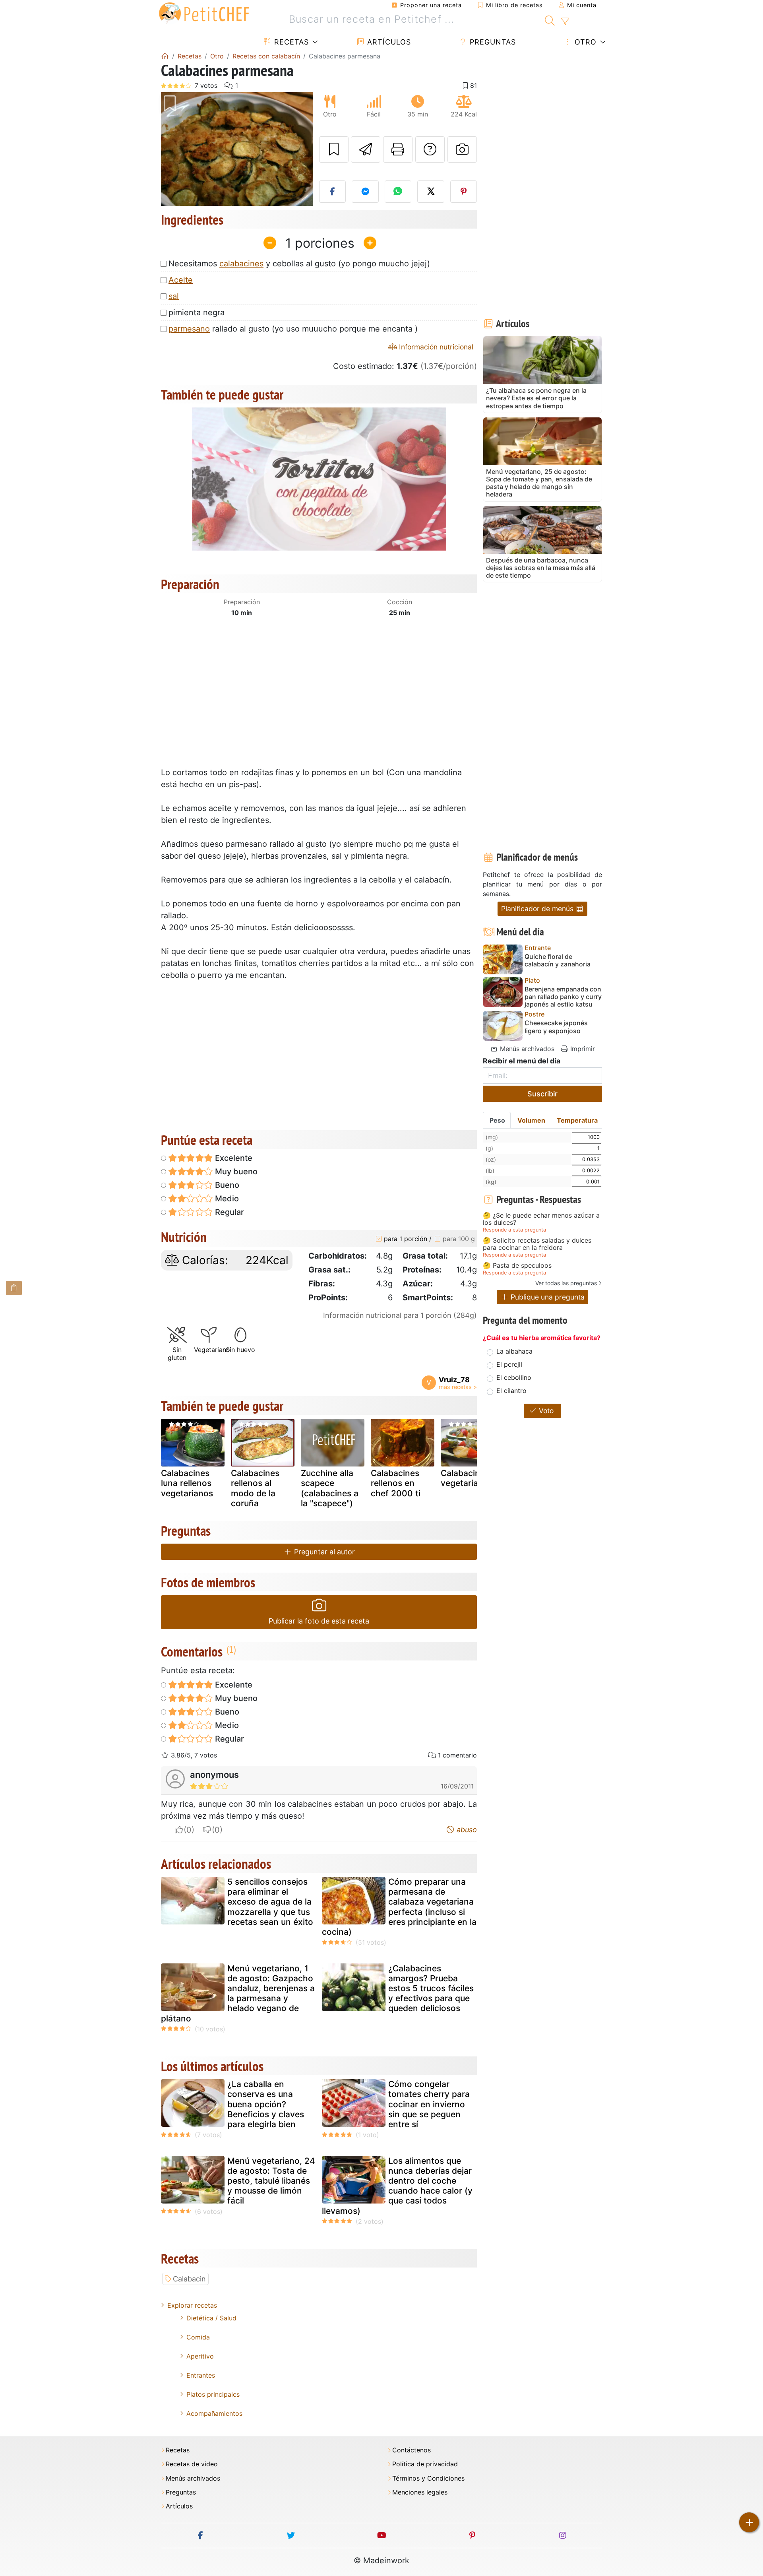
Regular (229, 1212)
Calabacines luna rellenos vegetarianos (187, 1483)
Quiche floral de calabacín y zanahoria (558, 960)
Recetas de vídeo (192, 2464)
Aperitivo (200, 2356)
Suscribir (542, 1094)
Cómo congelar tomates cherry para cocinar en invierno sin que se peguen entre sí (429, 2104)
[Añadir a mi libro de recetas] (334, 149)
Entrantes (201, 2375)
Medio (226, 1199)
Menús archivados (526, 1049)
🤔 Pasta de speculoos (517, 1266)
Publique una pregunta (547, 1297)
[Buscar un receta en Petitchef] (550, 19)
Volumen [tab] (531, 1120)
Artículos (388, 42)
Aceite (181, 280)
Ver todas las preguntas (566, 1283)
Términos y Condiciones (428, 2478)
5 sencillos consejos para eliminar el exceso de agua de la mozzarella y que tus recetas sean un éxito (270, 1902)
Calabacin (189, 2279)
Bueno (226, 1185)
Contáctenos (412, 2450)
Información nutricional (435, 347)
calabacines (241, 264)
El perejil (509, 1364)
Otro (584, 42)
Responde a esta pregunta (514, 1230)
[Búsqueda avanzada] (565, 21)
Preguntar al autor (323, 1552)
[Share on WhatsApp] (398, 192)
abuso (466, 1830)
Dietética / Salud (211, 2318)
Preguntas (492, 42)
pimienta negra (197, 312)
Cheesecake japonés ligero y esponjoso (556, 1027)
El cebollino (514, 1377)
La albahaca (514, 1351)
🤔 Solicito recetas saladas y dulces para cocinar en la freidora (537, 1244)
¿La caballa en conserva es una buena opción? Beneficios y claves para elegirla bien (266, 2104)
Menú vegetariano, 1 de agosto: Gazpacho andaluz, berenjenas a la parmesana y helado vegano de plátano (238, 1993)
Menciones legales (420, 2492)
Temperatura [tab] (577, 1120)
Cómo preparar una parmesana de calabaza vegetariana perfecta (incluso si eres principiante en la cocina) (399, 1907)
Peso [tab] (497, 1120)
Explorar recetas (192, 2305)
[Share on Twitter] (431, 192)
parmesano (189, 329)
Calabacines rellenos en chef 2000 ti (396, 1483)
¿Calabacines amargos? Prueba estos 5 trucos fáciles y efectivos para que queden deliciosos (431, 1988)
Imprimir (582, 1049)
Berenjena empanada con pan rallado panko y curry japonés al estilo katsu (563, 997)
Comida (198, 2337)
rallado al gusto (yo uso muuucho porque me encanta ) (293, 329)
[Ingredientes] (14, 1288)
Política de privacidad (425, 2464)
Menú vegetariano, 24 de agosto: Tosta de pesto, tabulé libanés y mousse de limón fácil (271, 2181)
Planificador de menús (538, 909)
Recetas (290, 42)
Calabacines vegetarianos (467, 1478)
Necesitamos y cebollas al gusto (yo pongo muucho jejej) (299, 264)
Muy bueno (235, 1172)
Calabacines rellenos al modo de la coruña (255, 1488)
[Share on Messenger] (365, 192)
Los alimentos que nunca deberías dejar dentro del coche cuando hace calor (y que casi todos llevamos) (397, 2186)
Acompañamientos (214, 2413)
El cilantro (511, 1391)
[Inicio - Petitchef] (165, 56)
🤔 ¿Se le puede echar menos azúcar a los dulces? (541, 1219)
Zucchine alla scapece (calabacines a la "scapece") (330, 1488)
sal (174, 296)
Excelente (233, 1158)
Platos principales (213, 2394)
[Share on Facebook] (333, 192)
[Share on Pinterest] (464, 192)
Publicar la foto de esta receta (319, 1621)
